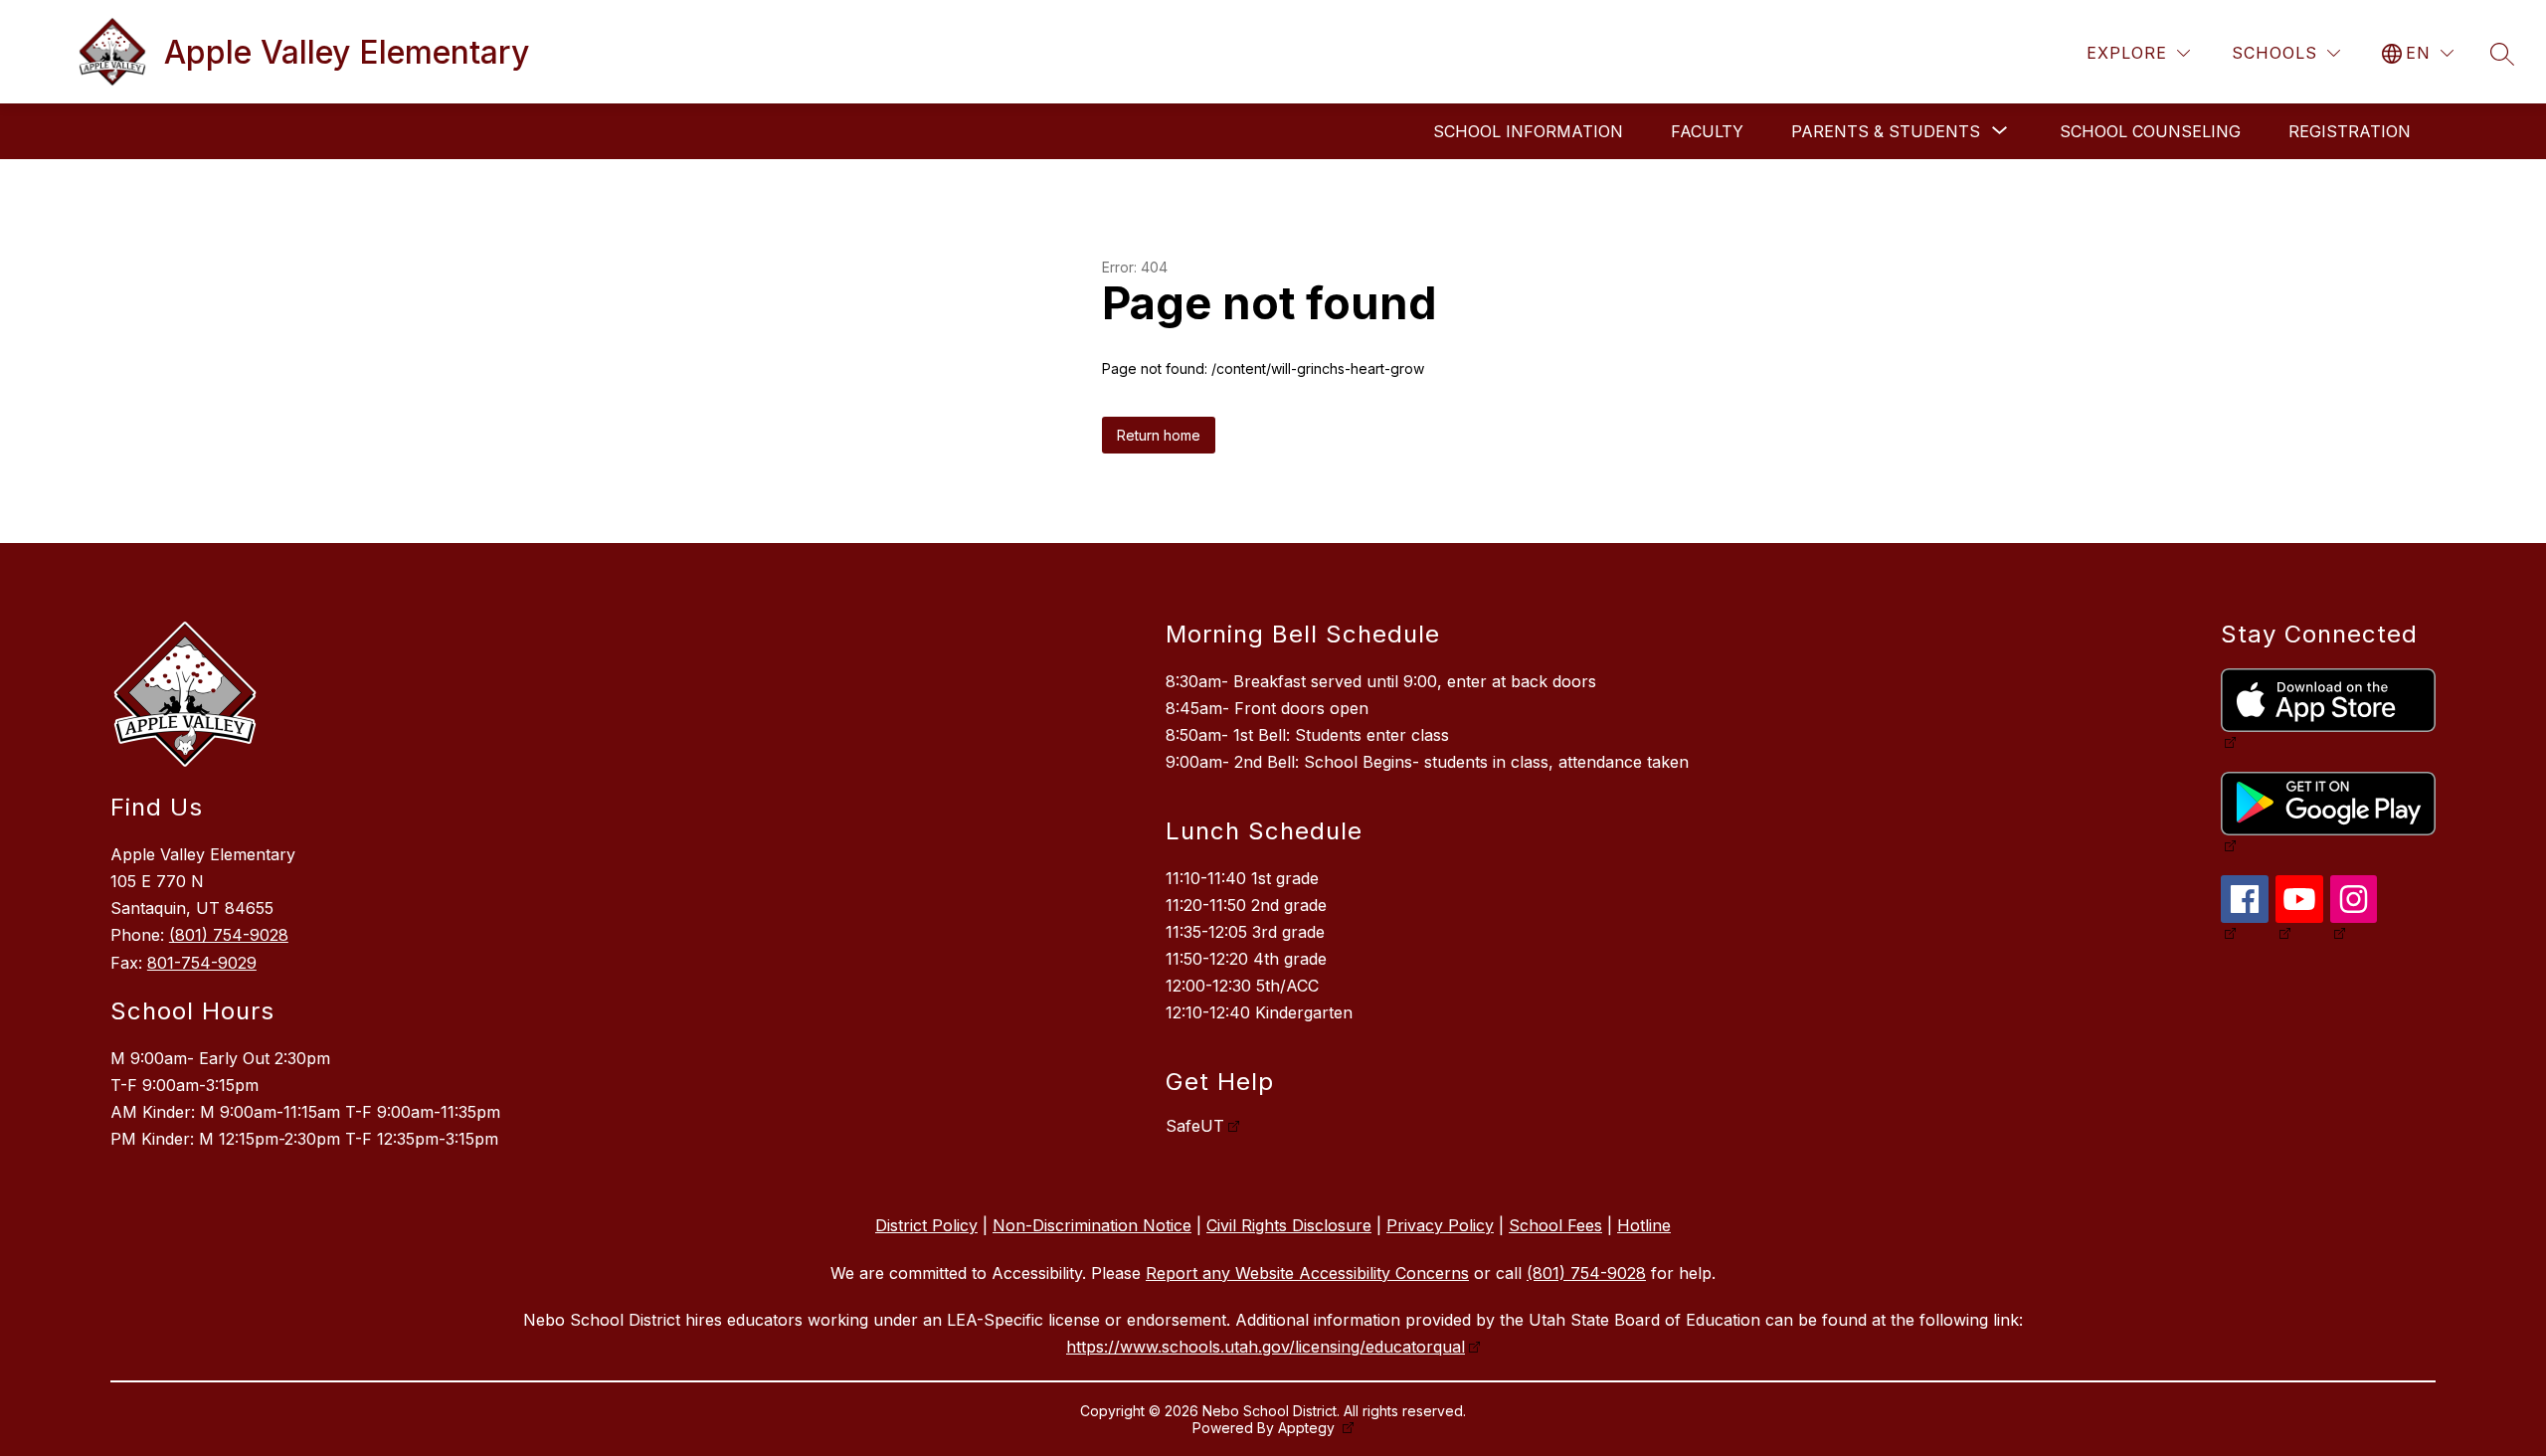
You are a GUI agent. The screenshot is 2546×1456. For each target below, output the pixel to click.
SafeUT (1195, 1126)
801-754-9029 (202, 963)
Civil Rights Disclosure (1289, 1225)
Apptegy (1308, 1428)
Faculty (1707, 131)
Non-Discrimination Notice (1092, 1225)
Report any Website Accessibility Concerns (1307, 1273)
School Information (1528, 131)
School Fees (1555, 1225)
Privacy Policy (1440, 1225)
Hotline (1644, 1225)
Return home (1159, 435)
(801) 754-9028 (229, 935)
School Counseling (2150, 131)
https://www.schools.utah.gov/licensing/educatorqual (1266, 1347)
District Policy (926, 1225)
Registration (2350, 131)
